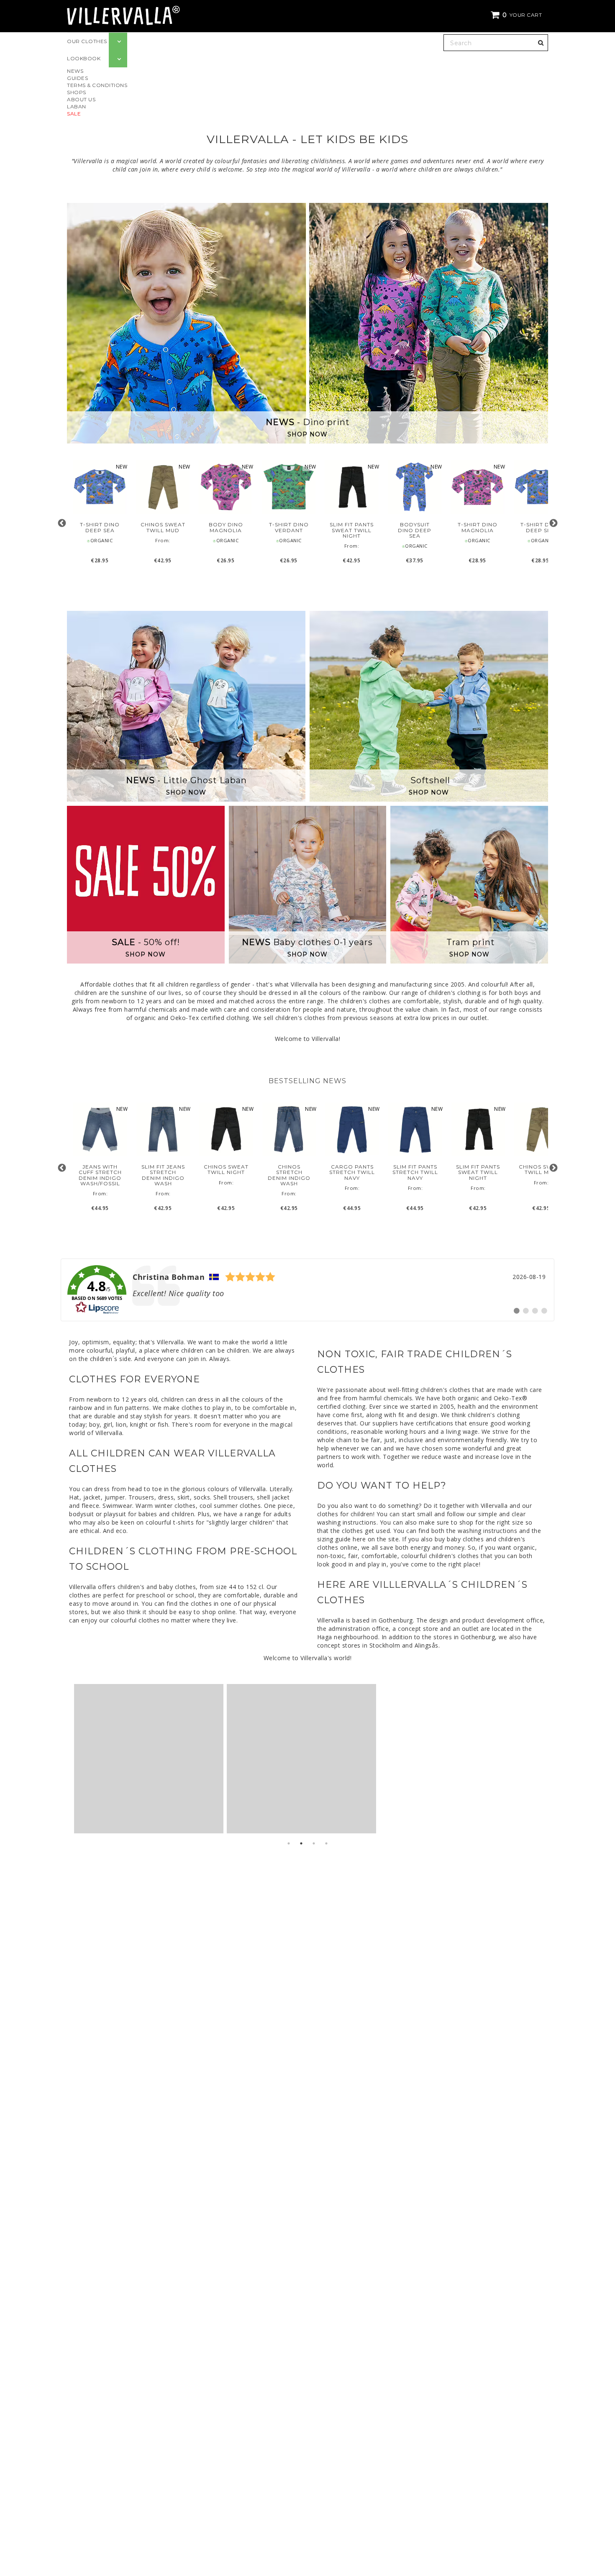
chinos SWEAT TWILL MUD (163, 527)
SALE (74, 114)
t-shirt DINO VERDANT (289, 527)
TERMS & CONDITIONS (97, 85)
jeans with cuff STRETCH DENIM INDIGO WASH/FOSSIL (100, 1175)
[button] (518, 15)
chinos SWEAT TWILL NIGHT (226, 1169)
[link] (307, 1290)
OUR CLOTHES (87, 41)
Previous (62, 523)
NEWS (75, 71)
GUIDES (77, 78)
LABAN (77, 106)
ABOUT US (81, 99)
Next (553, 523)
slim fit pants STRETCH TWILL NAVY (415, 1172)
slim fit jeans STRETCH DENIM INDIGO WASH (163, 1175)
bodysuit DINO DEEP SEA (415, 530)
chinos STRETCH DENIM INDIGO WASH (289, 1175)
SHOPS (77, 92)
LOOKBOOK (84, 58)
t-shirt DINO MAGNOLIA (478, 527)
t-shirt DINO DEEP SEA (100, 527)
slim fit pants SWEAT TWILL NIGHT (352, 530)
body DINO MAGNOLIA (226, 527)
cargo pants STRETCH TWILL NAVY (352, 1172)
